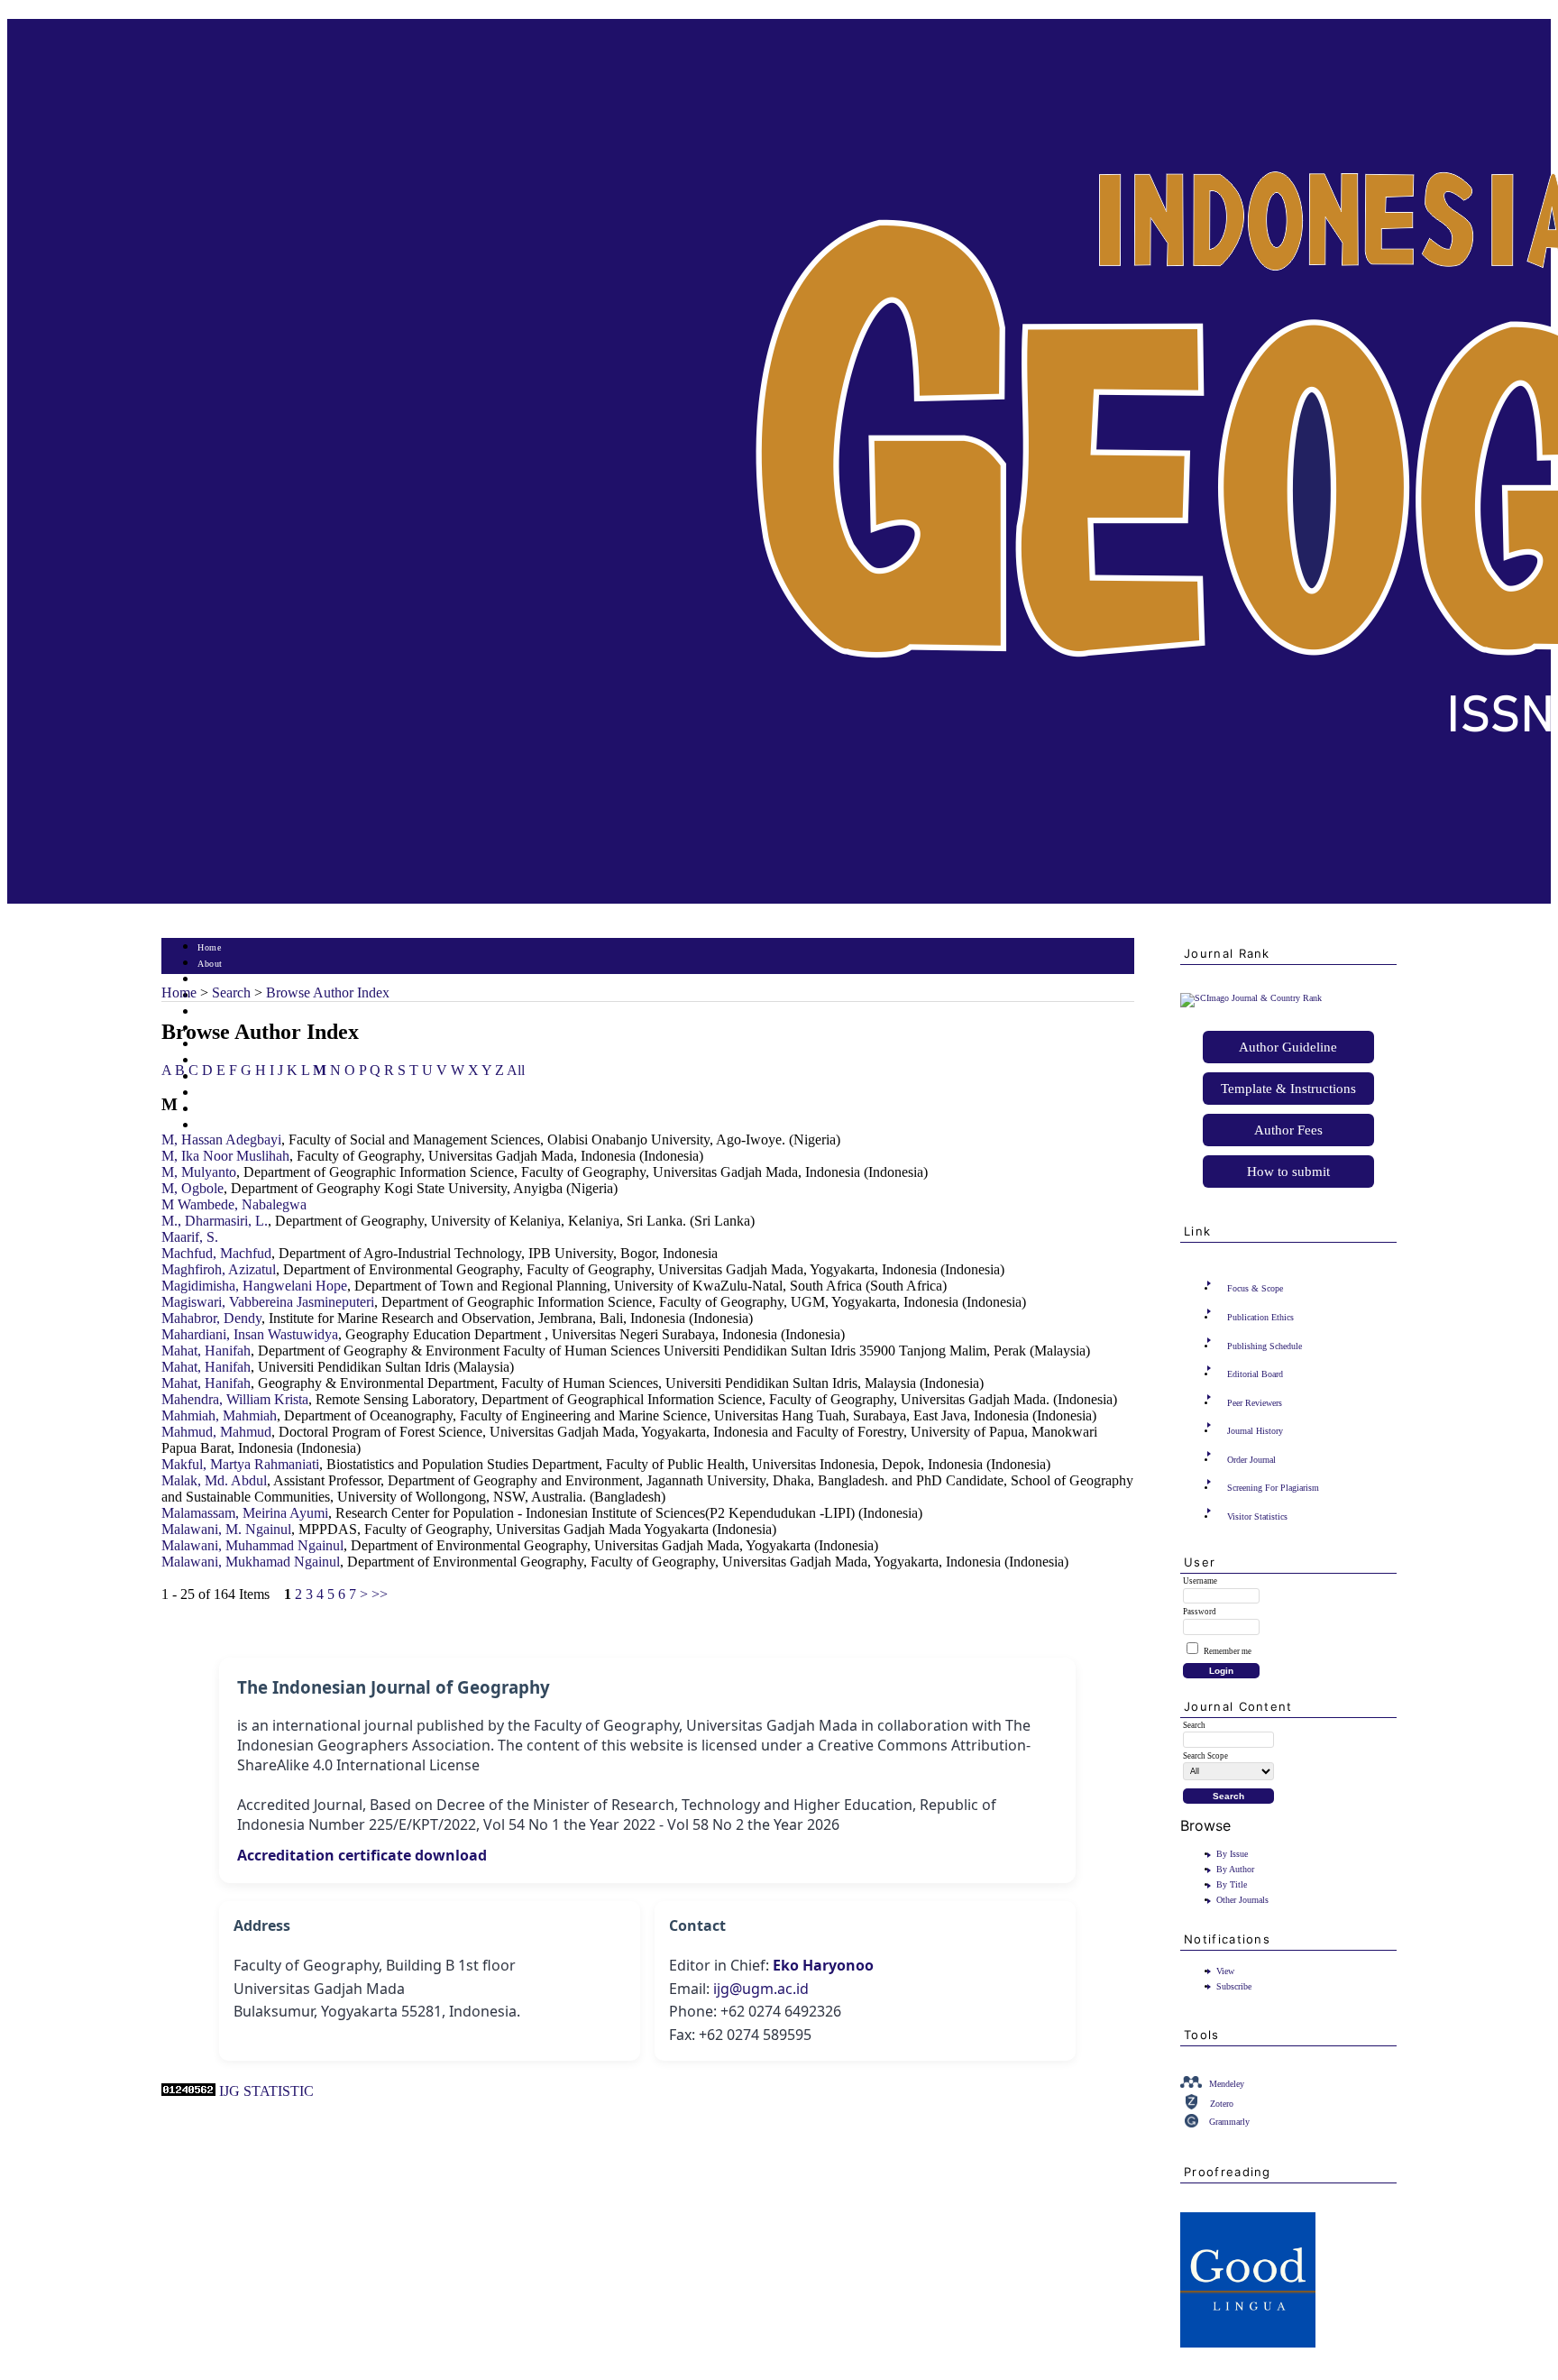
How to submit (1288, 1172)
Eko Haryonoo (823, 1965)
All (516, 1070)
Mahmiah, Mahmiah (219, 1415)
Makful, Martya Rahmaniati (240, 1464)
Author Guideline (1288, 1047)
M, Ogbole (192, 1188)
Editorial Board (1255, 1374)
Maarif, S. (190, 1237)
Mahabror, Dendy (211, 1318)
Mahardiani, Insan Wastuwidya (250, 1334)
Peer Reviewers (1255, 1403)
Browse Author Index (328, 992)
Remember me (1228, 1651)
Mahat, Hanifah (206, 1351)
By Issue (1232, 1854)
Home (209, 947)
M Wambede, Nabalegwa (234, 1204)
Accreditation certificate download (362, 1855)
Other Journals (1242, 1900)
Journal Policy (227, 1094)
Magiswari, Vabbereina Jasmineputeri (268, 1302)
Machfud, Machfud (216, 1253)
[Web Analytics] (188, 2091)
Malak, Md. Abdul (214, 1480)
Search (211, 1012)
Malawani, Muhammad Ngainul (252, 1545)
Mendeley (1227, 2084)
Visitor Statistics (1257, 1516)
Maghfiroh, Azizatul (219, 1269)
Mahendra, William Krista (235, 1399)
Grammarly (1229, 2122)
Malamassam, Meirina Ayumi (245, 1513)
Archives (215, 1045)
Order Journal (1251, 1460)
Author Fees (1288, 1130)
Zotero (1222, 2104)
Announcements (229, 1061)
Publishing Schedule (1265, 1346)
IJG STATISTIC (266, 2091)
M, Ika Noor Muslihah (225, 1156)
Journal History (1255, 1431)
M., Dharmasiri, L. (215, 1221)
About (210, 964)
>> (380, 1594)
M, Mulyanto (199, 1172)
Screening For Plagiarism (1273, 1488)
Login (210, 980)
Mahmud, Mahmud (216, 1432)
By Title (1232, 1884)
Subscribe (1234, 1986)
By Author (1235, 1869)
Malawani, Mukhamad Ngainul (251, 1562)
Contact (213, 1126)
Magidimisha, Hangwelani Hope (254, 1286)
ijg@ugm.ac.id (761, 1989)
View (1225, 1971)
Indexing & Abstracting (245, 1110)
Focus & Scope (1255, 1288)
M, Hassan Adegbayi (221, 1139)
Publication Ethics (1260, 1317)
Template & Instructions (1288, 1089)
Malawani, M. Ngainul (226, 1529)
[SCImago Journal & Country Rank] (1251, 998)
